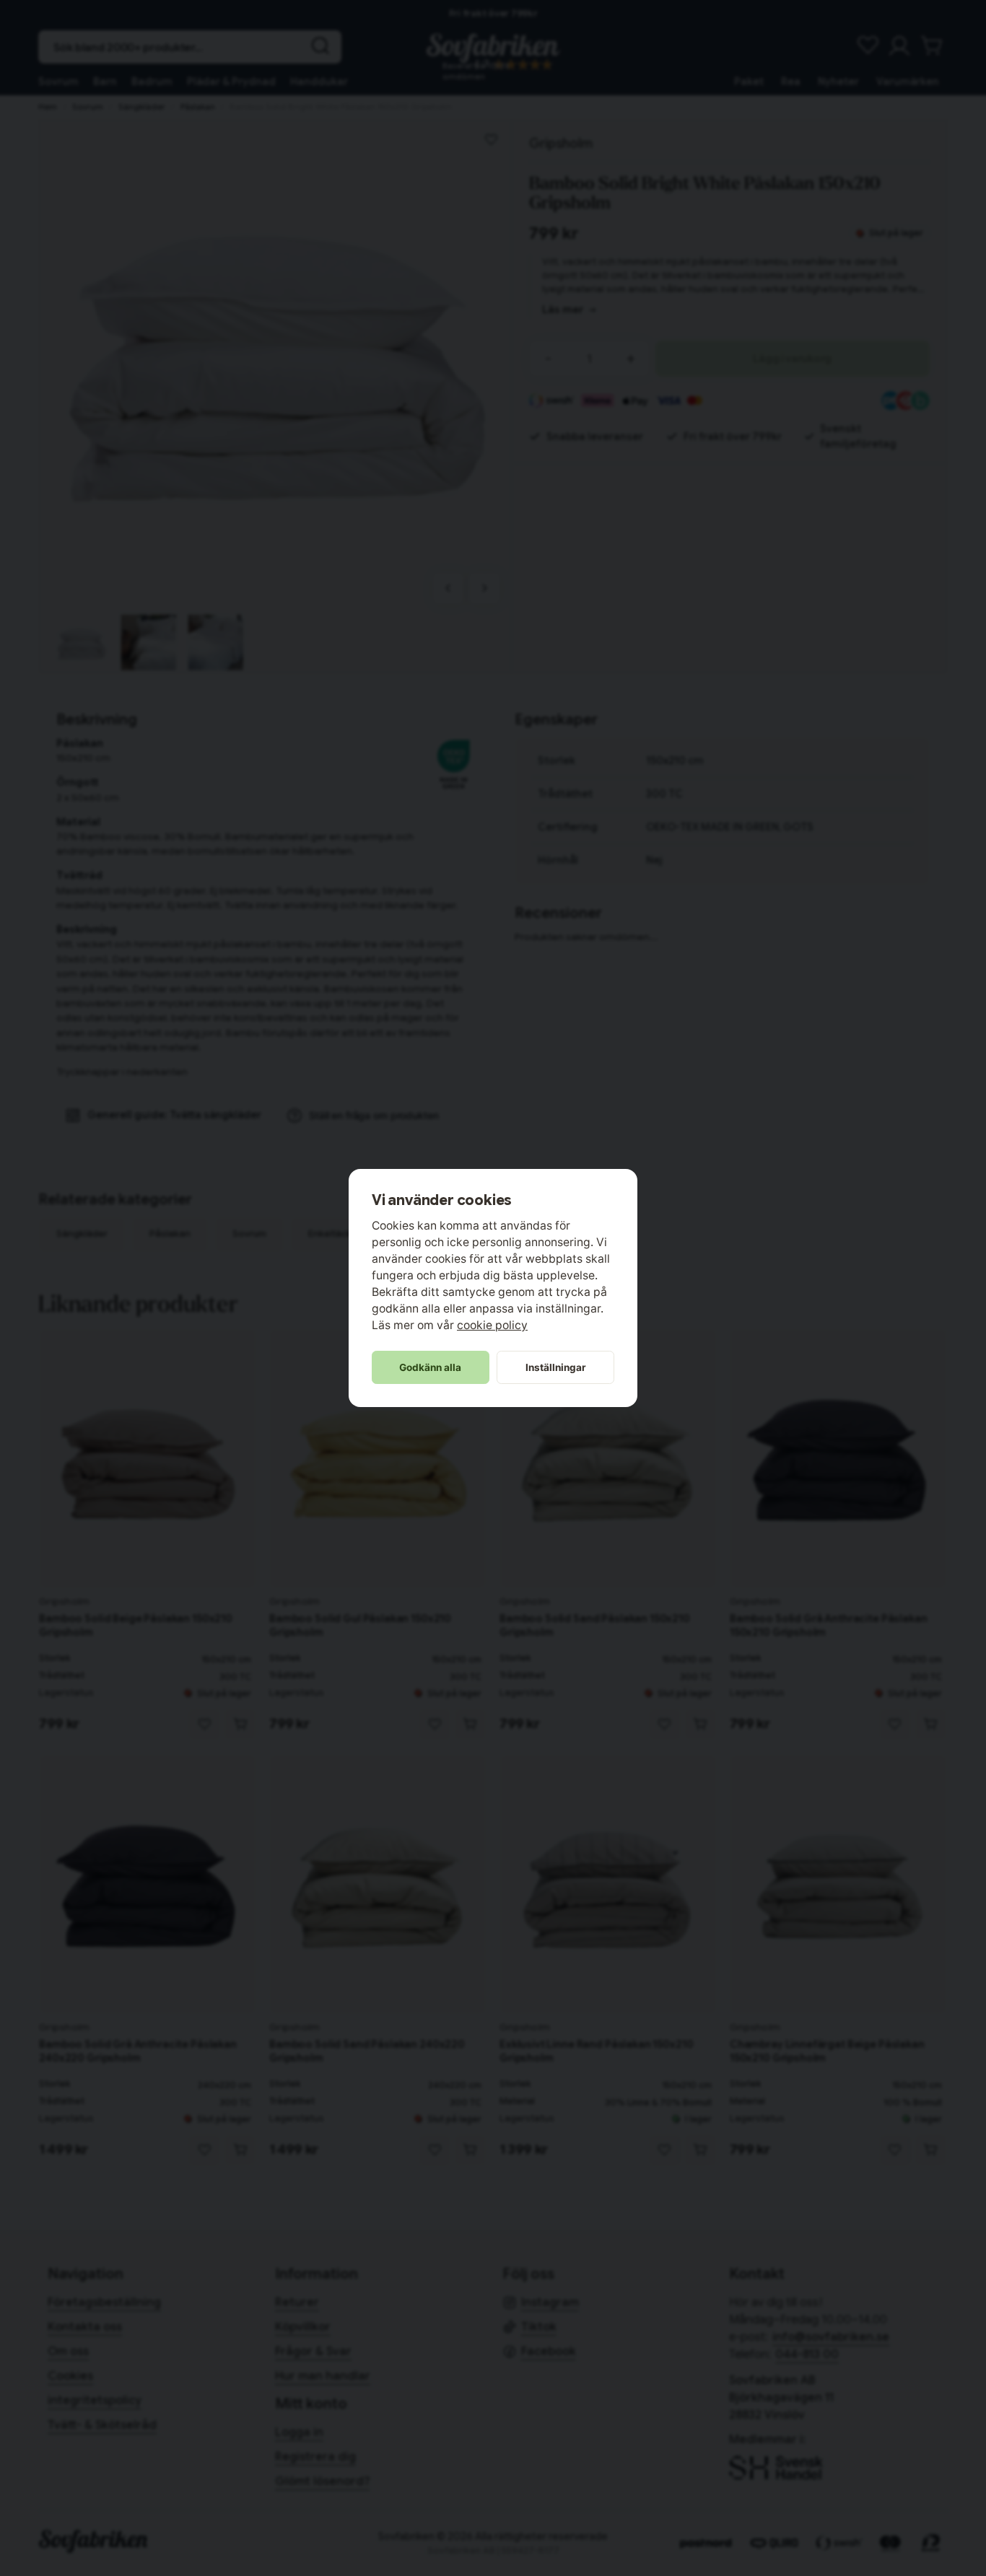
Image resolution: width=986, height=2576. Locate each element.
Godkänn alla (430, 1367)
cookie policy (492, 1325)
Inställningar (556, 1367)
